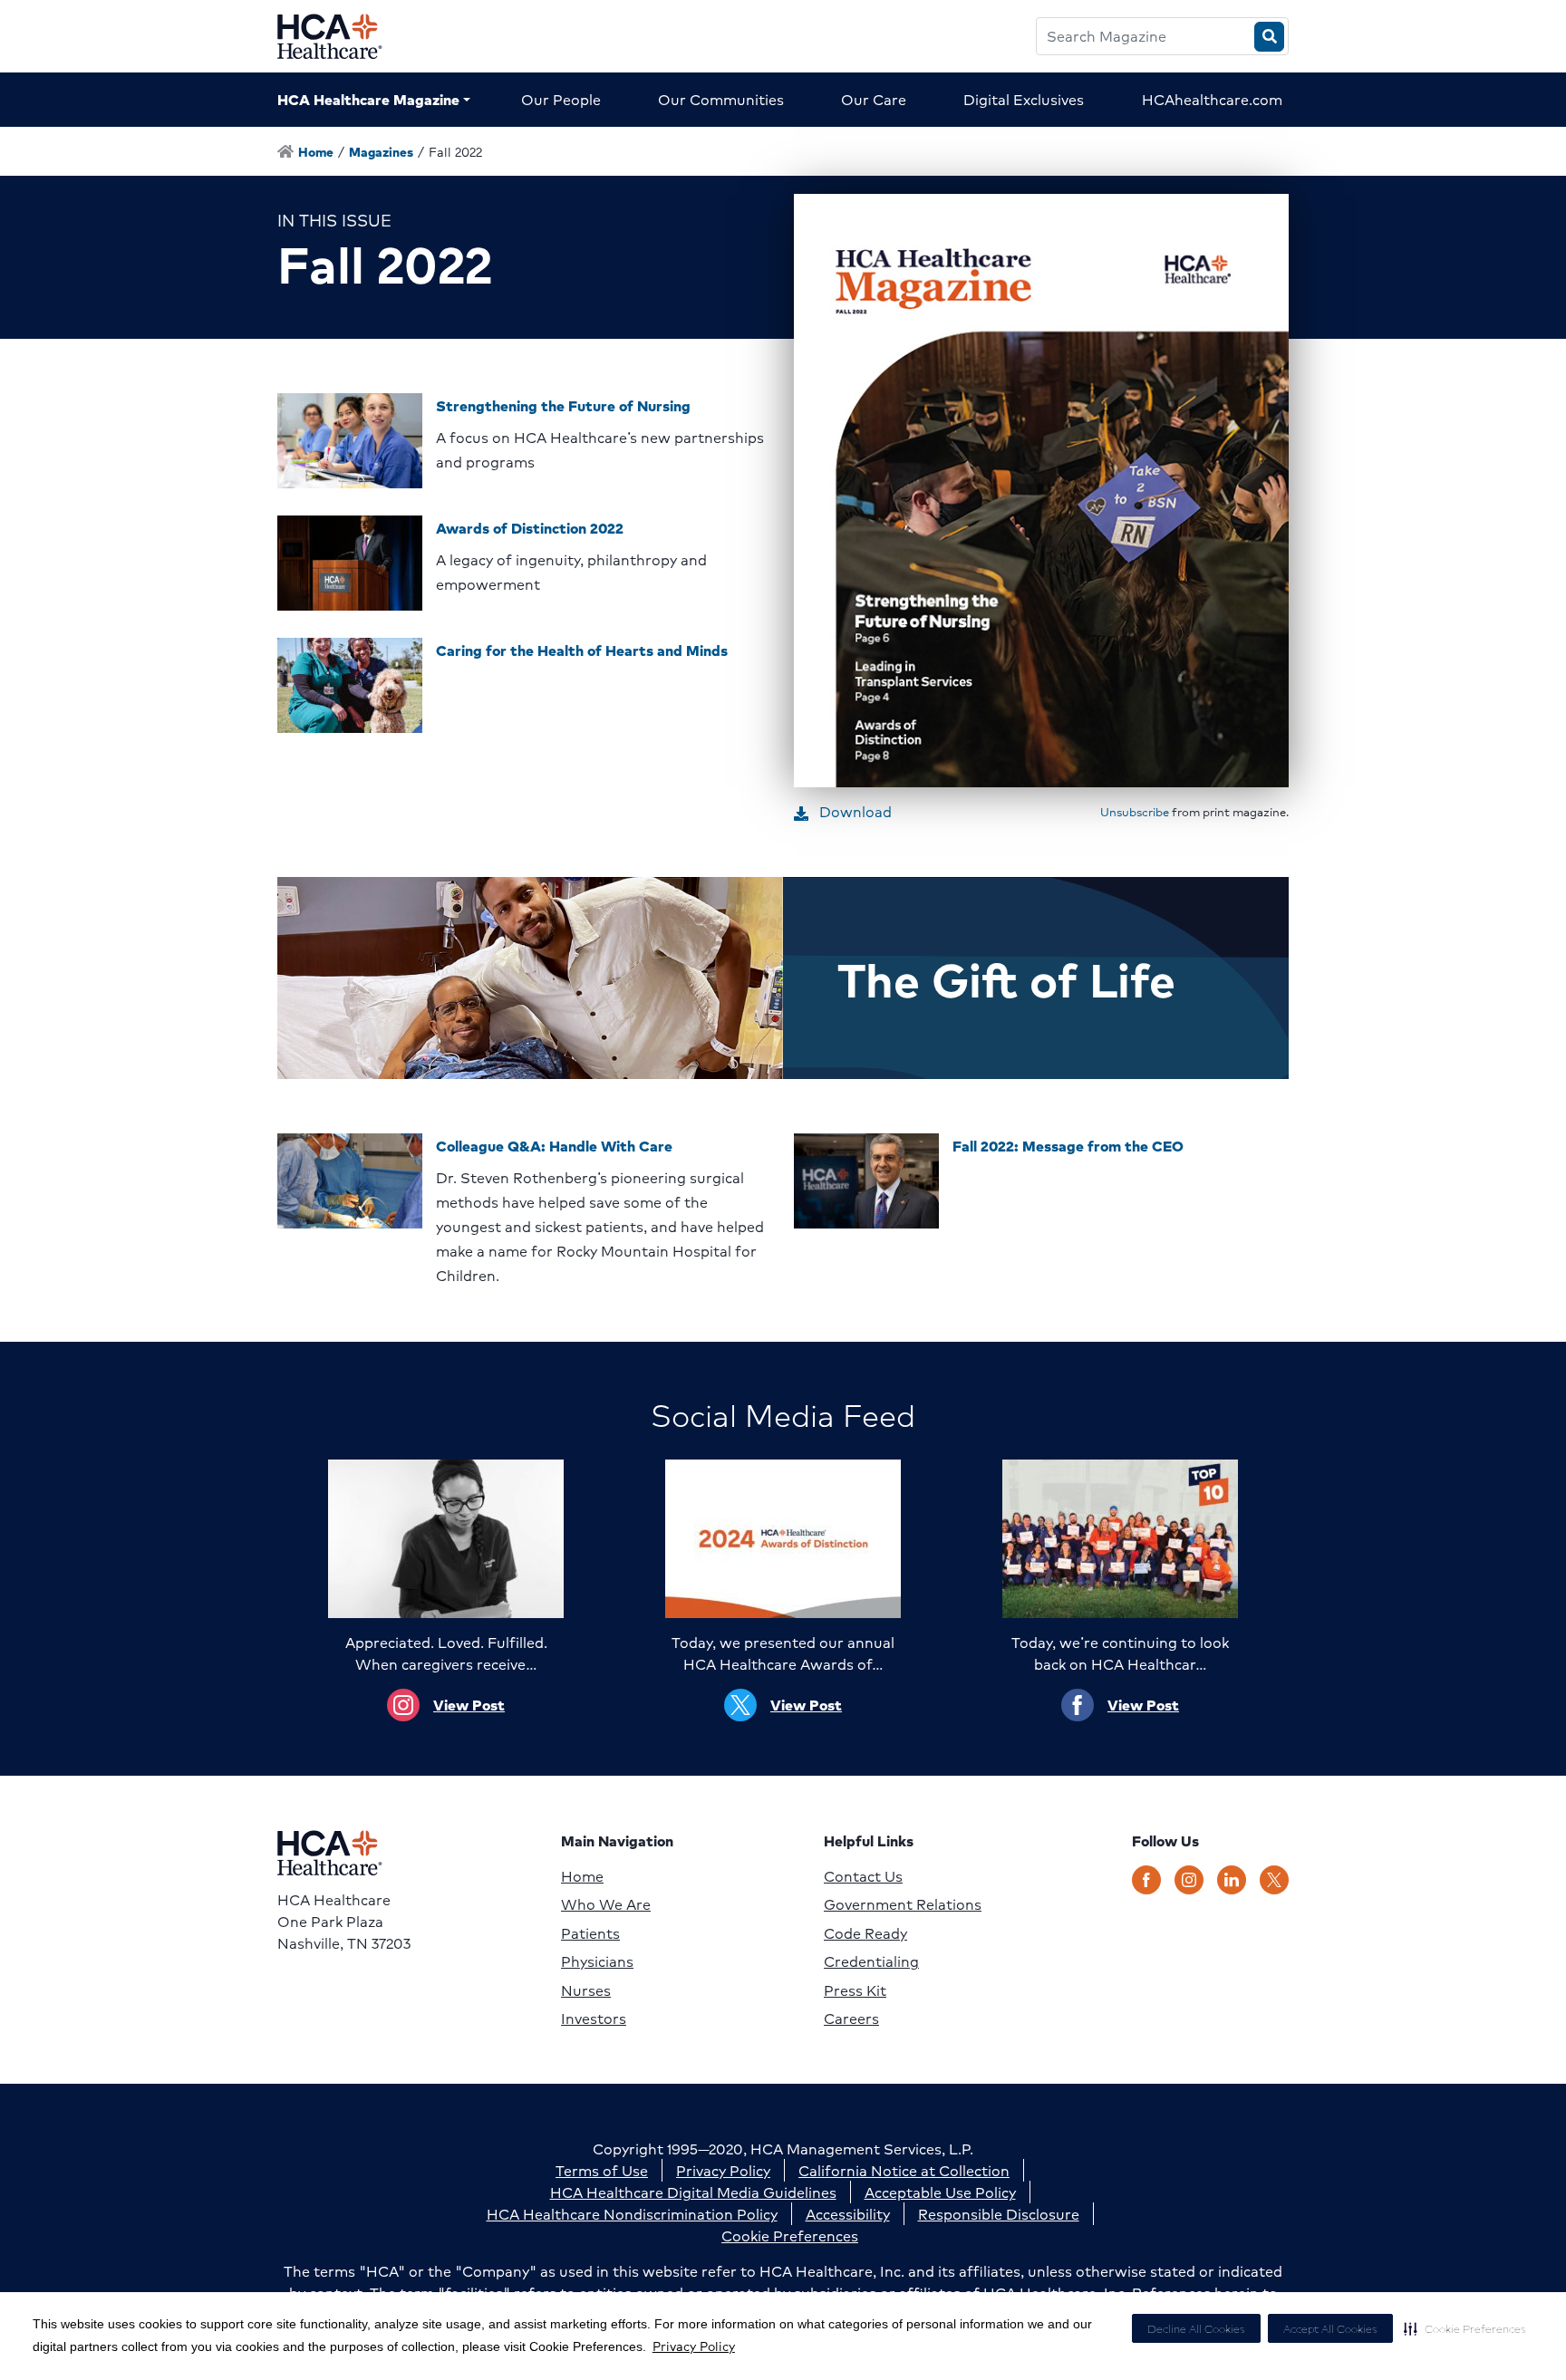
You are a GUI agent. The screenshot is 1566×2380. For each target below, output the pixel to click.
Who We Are (606, 1904)
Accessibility (848, 2214)
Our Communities (721, 99)
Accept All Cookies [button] (1330, 2329)
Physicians (597, 1961)
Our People (561, 99)
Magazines (381, 151)
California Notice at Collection (904, 2170)
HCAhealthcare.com (1212, 99)
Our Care (874, 99)
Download (854, 812)
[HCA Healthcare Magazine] (344, 36)
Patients (590, 1933)
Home (582, 1876)
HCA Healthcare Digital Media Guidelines (693, 2192)
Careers (851, 2019)
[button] (1465, 2328)
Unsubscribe (1135, 811)
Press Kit (855, 1990)
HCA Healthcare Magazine (368, 99)
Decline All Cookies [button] (1196, 2329)
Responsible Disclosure (999, 2214)
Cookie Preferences (790, 2235)
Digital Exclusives (1024, 99)
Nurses (586, 1990)
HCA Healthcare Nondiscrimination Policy (632, 2214)
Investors (594, 2019)
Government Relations (903, 1904)
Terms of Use (602, 2170)
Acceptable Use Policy (940, 2192)
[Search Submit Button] (1269, 37)
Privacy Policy (694, 2346)
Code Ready (865, 1933)
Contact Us (863, 1876)
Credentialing (871, 1961)
